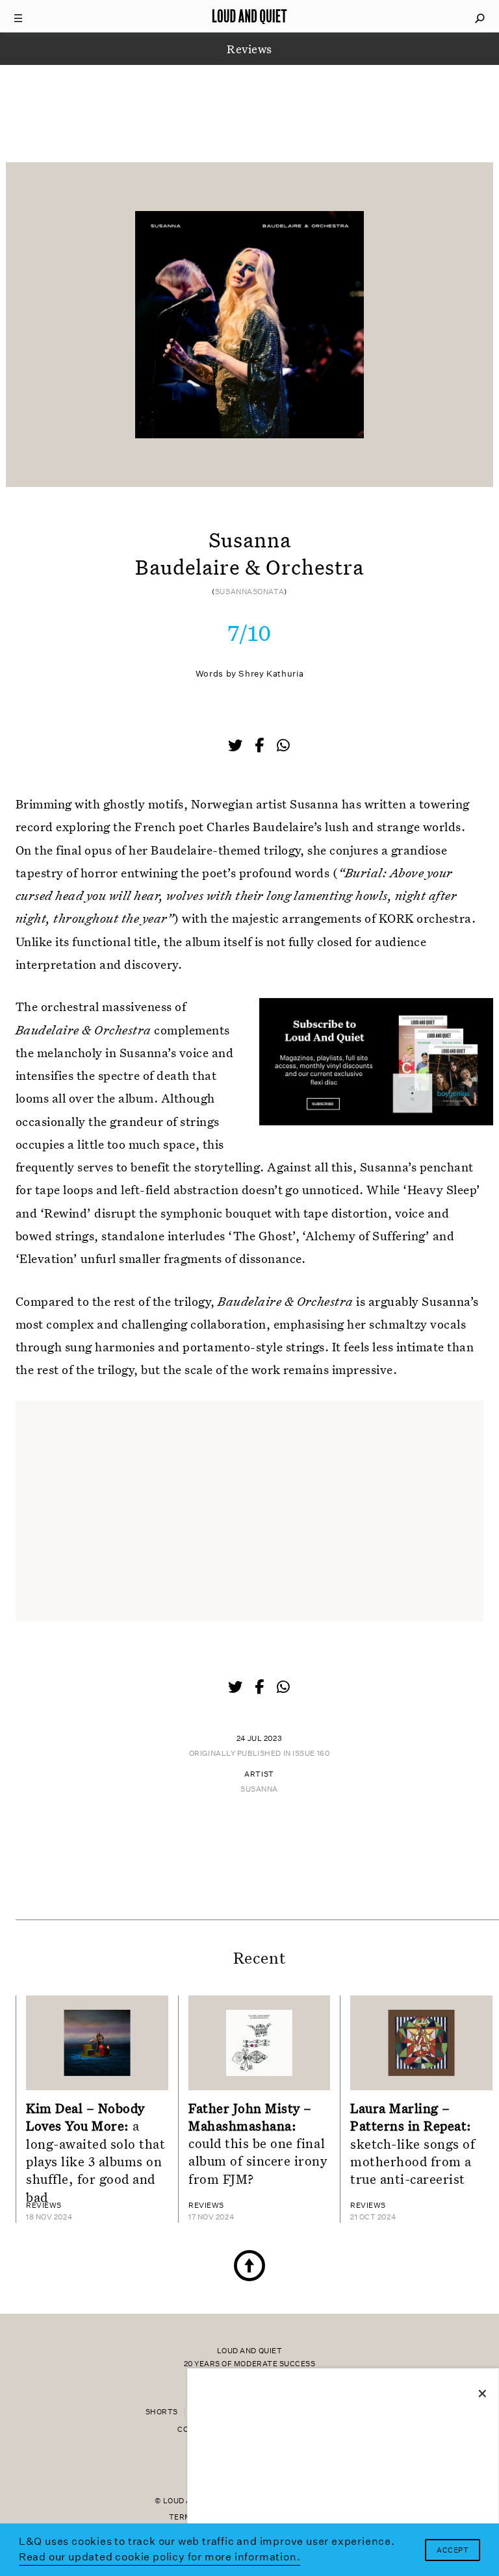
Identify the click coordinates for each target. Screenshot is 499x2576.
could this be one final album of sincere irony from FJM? (258, 2143)
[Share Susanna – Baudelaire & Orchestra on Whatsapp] (283, 746)
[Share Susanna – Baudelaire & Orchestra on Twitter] (237, 747)
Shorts (162, 2412)
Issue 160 (311, 1754)
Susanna (259, 1789)
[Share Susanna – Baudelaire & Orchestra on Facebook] (261, 747)
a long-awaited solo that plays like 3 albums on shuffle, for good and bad (96, 2152)
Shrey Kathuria (271, 674)
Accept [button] (453, 2550)
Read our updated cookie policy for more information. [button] (160, 2557)
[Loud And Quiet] (249, 16)
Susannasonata (249, 592)
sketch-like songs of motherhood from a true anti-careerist (413, 2143)
